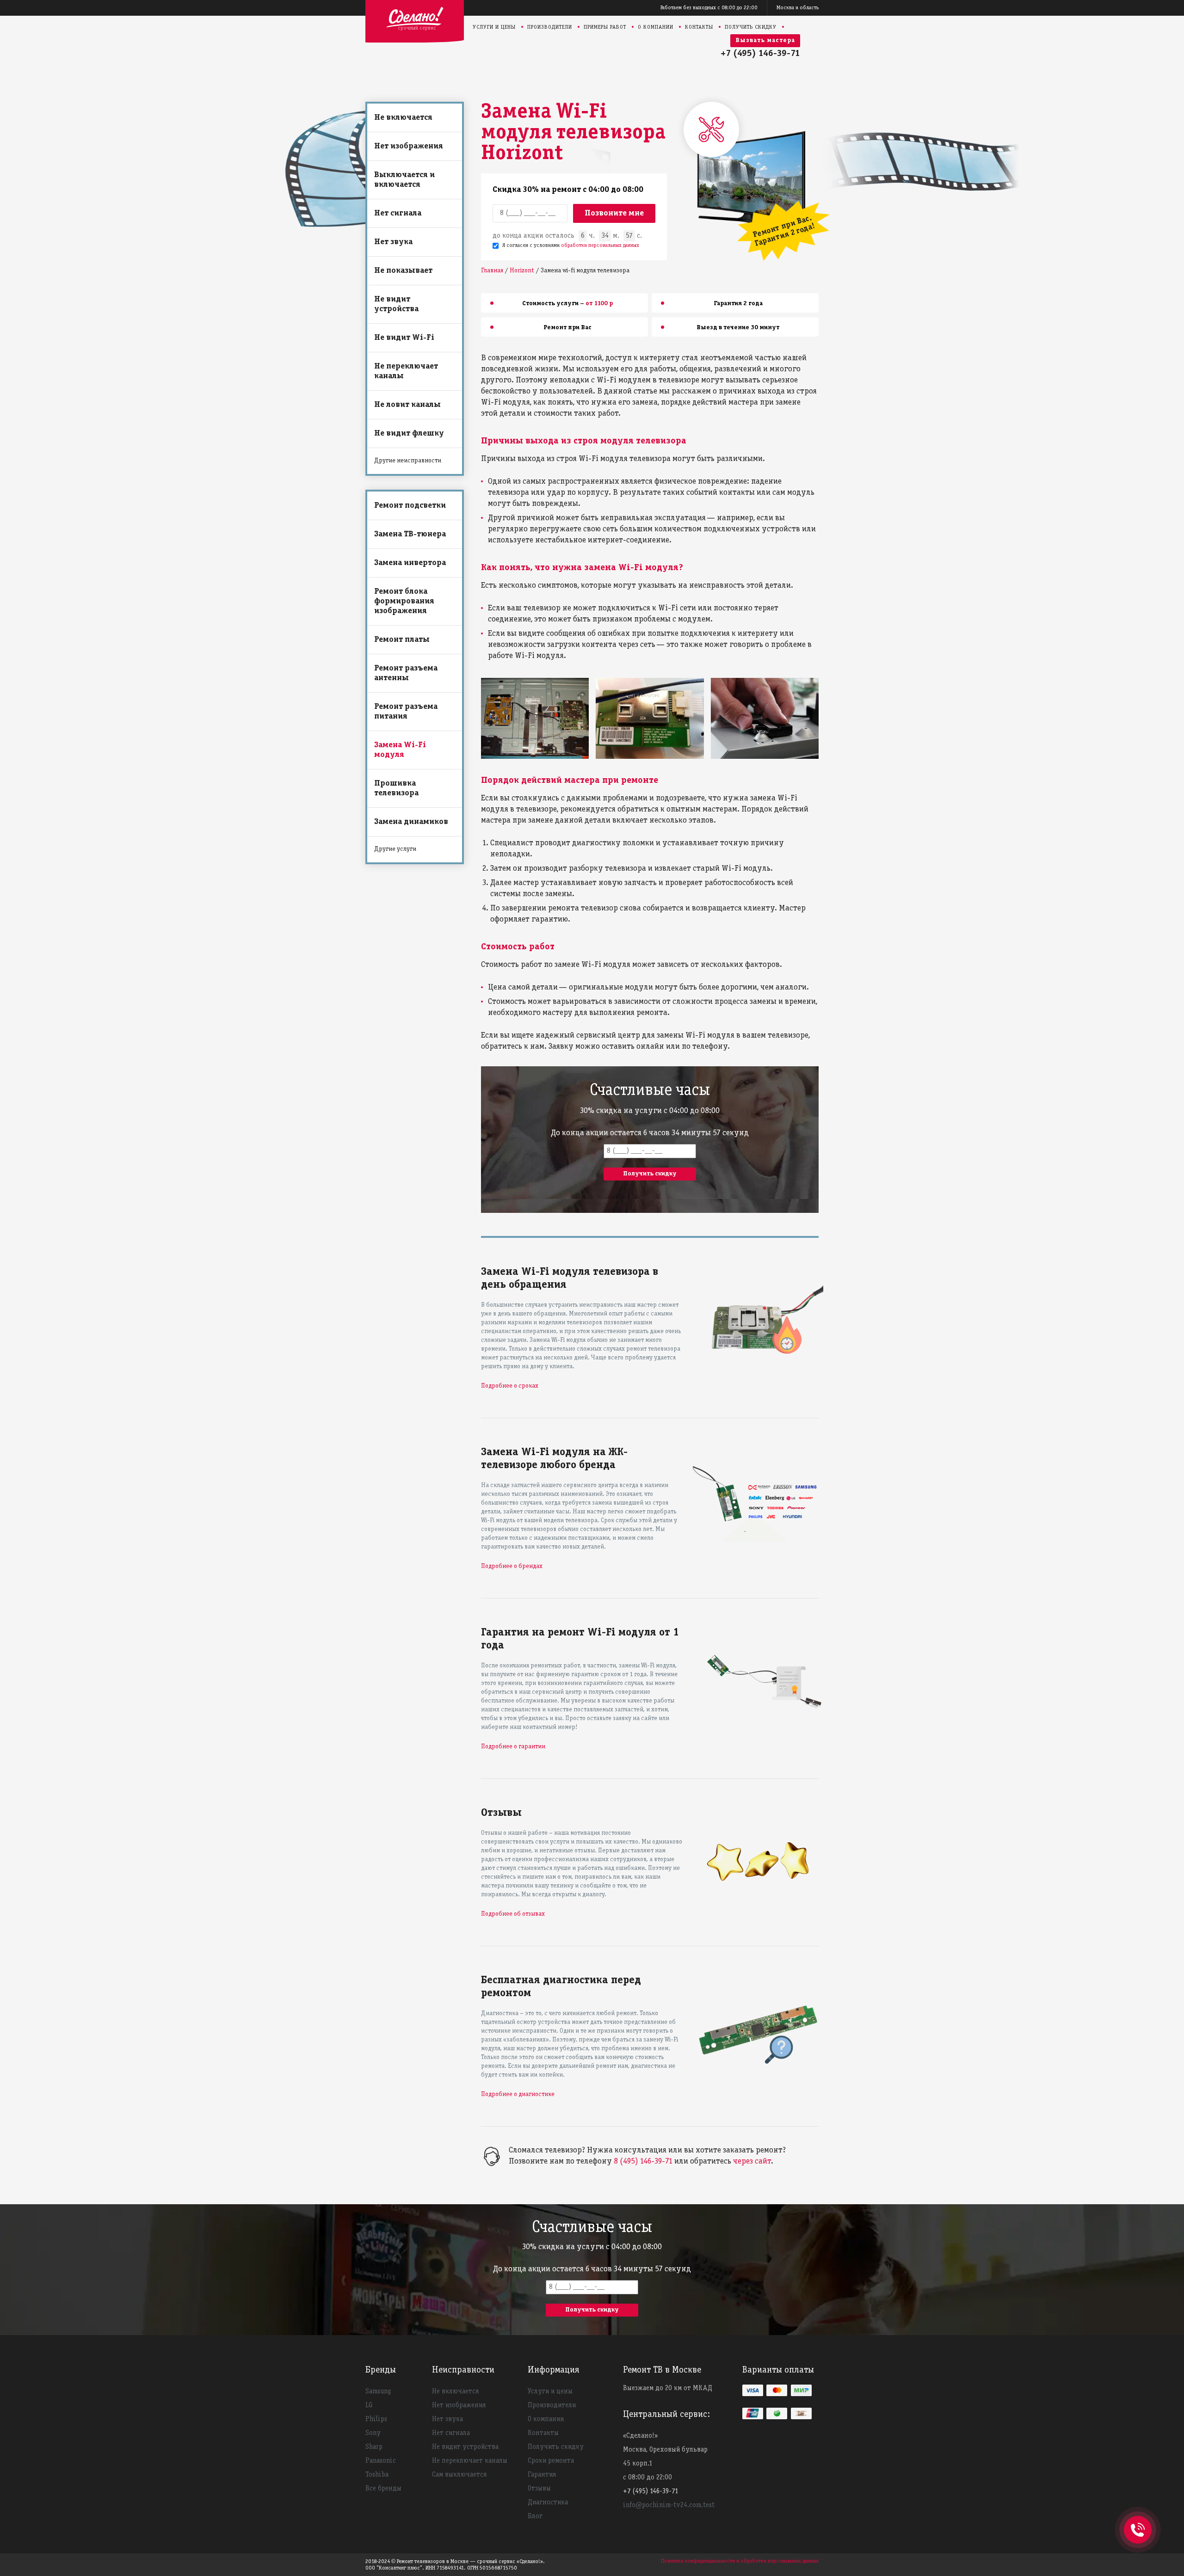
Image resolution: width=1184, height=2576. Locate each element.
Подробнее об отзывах (513, 1914)
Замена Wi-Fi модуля (400, 750)
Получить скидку (751, 27)
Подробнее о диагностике (518, 2094)
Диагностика (548, 2502)
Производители (550, 27)
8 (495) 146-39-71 (643, 2161)
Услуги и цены (494, 27)
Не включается (403, 118)
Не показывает (403, 271)
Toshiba (377, 2475)
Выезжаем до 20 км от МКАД (668, 2388)
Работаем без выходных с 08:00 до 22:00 (709, 8)
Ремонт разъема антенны (406, 673)
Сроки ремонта (551, 2461)
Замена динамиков (411, 822)
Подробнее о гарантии (513, 1747)
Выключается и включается (404, 180)
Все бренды (383, 2489)
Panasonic (381, 2461)
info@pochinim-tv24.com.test (669, 2505)
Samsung (378, 2392)
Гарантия (542, 2475)
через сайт (752, 2161)
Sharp (374, 2447)
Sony (373, 2433)
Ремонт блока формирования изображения (404, 601)
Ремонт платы (402, 640)
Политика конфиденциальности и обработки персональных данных (740, 2561)
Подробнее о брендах (512, 1566)
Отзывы (539, 2489)
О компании (656, 27)
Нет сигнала (398, 213)
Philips (376, 2419)
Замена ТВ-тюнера (410, 534)
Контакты (699, 27)
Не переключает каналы (406, 371)
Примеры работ (605, 27)
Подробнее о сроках (510, 1386)
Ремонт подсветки (410, 506)
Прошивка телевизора (396, 788)
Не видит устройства (396, 304)
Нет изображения (409, 146)
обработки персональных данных (600, 245)
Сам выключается (459, 2475)
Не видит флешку (409, 433)
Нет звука (393, 242)
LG (369, 2405)
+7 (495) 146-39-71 (760, 54)
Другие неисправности (408, 461)
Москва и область (798, 8)
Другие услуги (395, 849)
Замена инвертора (410, 563)
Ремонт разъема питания (406, 712)
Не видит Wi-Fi (404, 338)
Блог (535, 2516)
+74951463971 (1138, 2520)
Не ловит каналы (407, 405)
